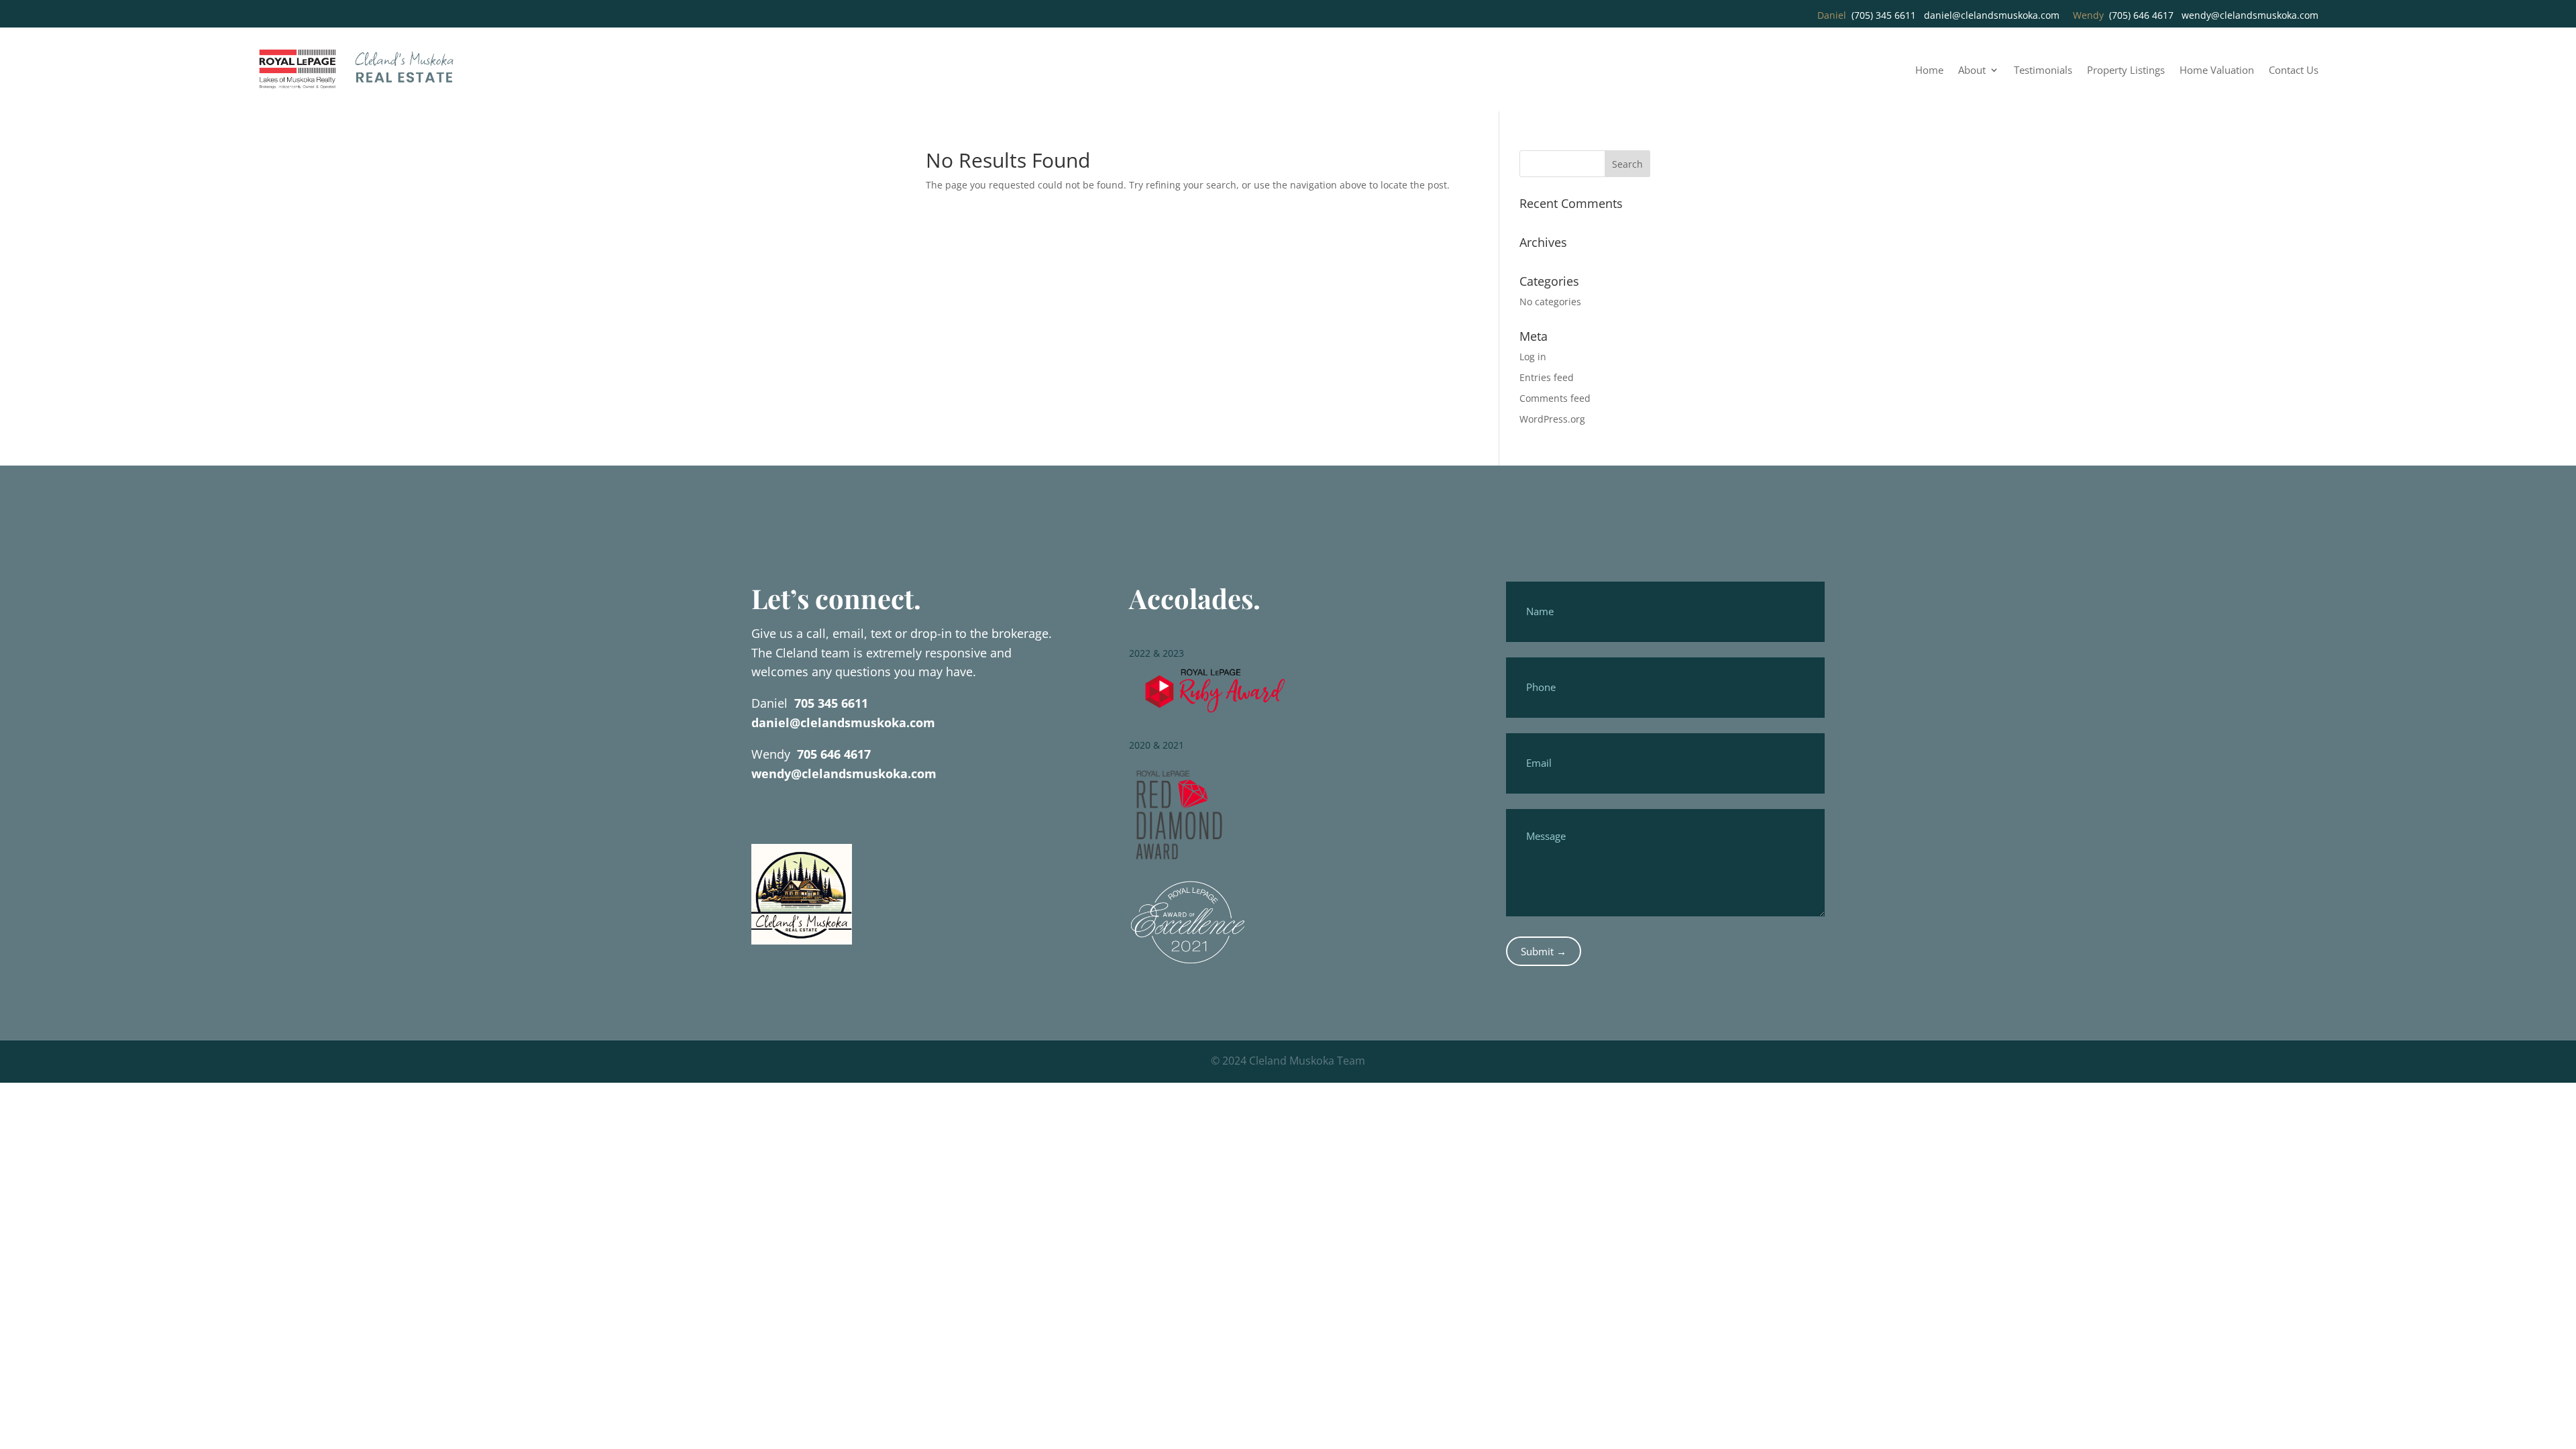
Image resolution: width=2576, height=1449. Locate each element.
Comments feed (1555, 398)
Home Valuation (2217, 71)
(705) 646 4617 (2141, 15)
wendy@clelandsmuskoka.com (2250, 15)
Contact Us (2294, 71)
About (1972, 71)
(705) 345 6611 (1884, 15)
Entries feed (1547, 377)
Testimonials (2043, 71)
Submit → (1544, 951)
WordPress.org (1552, 419)
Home (1929, 71)
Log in (1533, 357)
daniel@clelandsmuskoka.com (1992, 15)
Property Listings (2126, 71)
